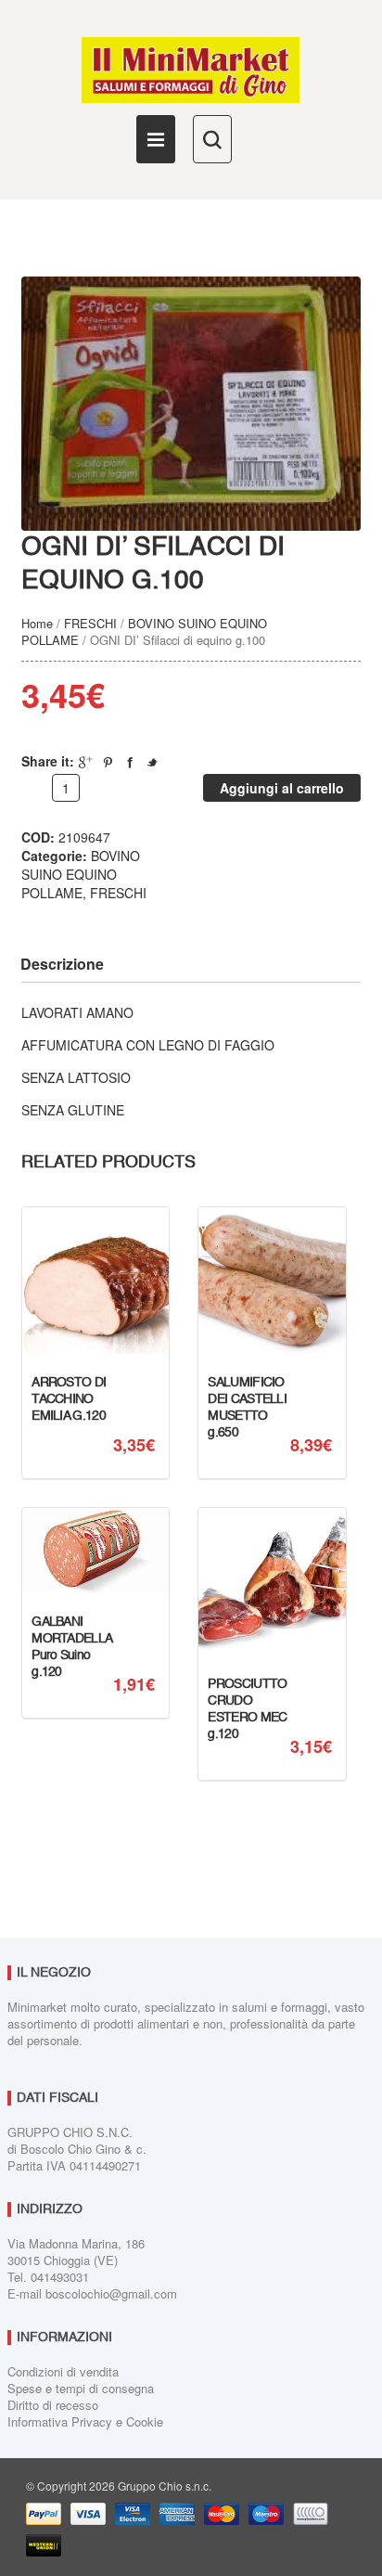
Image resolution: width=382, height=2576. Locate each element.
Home (37, 623)
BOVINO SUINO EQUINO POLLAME (144, 631)
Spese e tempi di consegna (81, 2388)
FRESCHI (90, 623)
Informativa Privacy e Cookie (85, 2421)
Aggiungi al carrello (282, 788)
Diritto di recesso (53, 2405)
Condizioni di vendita (63, 2371)
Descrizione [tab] (62, 964)
